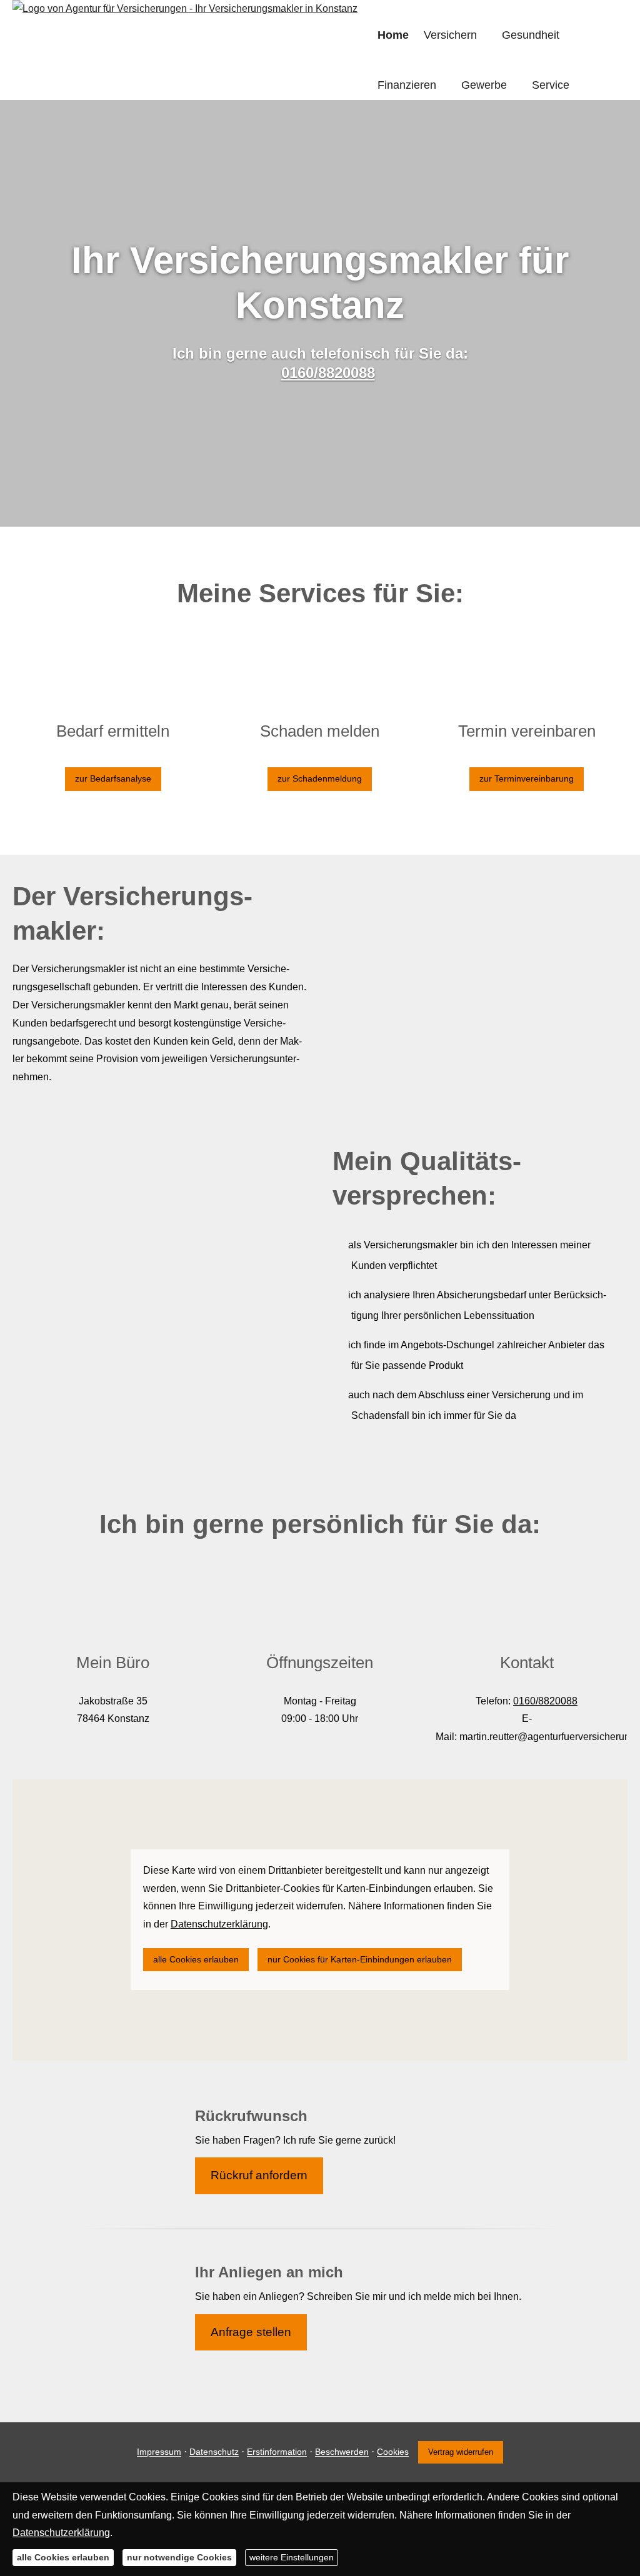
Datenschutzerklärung (61, 2533)
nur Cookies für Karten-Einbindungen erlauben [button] (360, 1959)
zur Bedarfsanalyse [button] (113, 778)
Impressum (159, 2452)
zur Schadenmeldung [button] (320, 778)
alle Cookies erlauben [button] (196, 1959)
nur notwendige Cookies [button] (179, 2557)
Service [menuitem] (551, 85)
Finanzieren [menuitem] (407, 85)
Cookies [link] (393, 2452)
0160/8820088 (328, 373)
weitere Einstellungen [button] (292, 2557)
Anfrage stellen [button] (251, 2332)
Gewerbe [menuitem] (484, 85)
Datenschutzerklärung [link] (219, 1924)
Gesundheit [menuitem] (531, 35)
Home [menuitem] (393, 35)
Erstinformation (277, 2452)
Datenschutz (214, 2452)
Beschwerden (342, 2452)
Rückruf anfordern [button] (259, 2175)
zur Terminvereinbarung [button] (527, 778)
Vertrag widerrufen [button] (461, 2452)
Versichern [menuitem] (450, 35)
